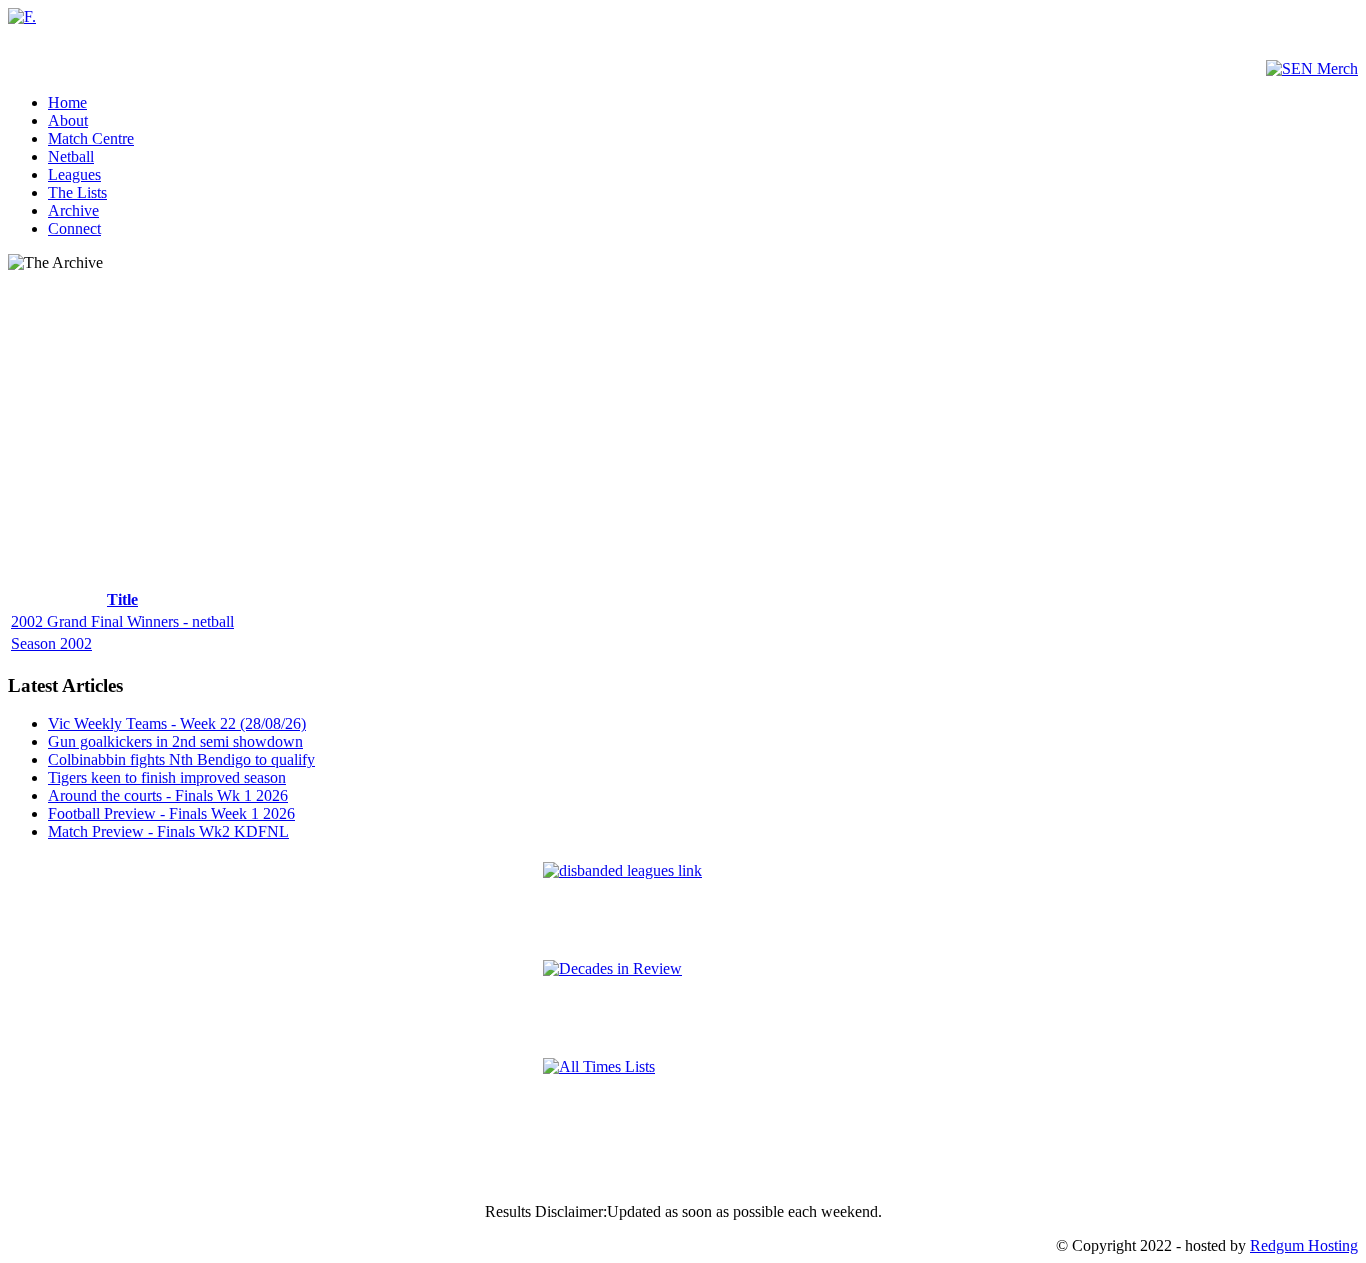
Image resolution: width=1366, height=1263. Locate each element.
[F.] (22, 16)
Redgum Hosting (1304, 1245)
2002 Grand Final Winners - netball (122, 621)
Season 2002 (51, 643)
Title (122, 599)
